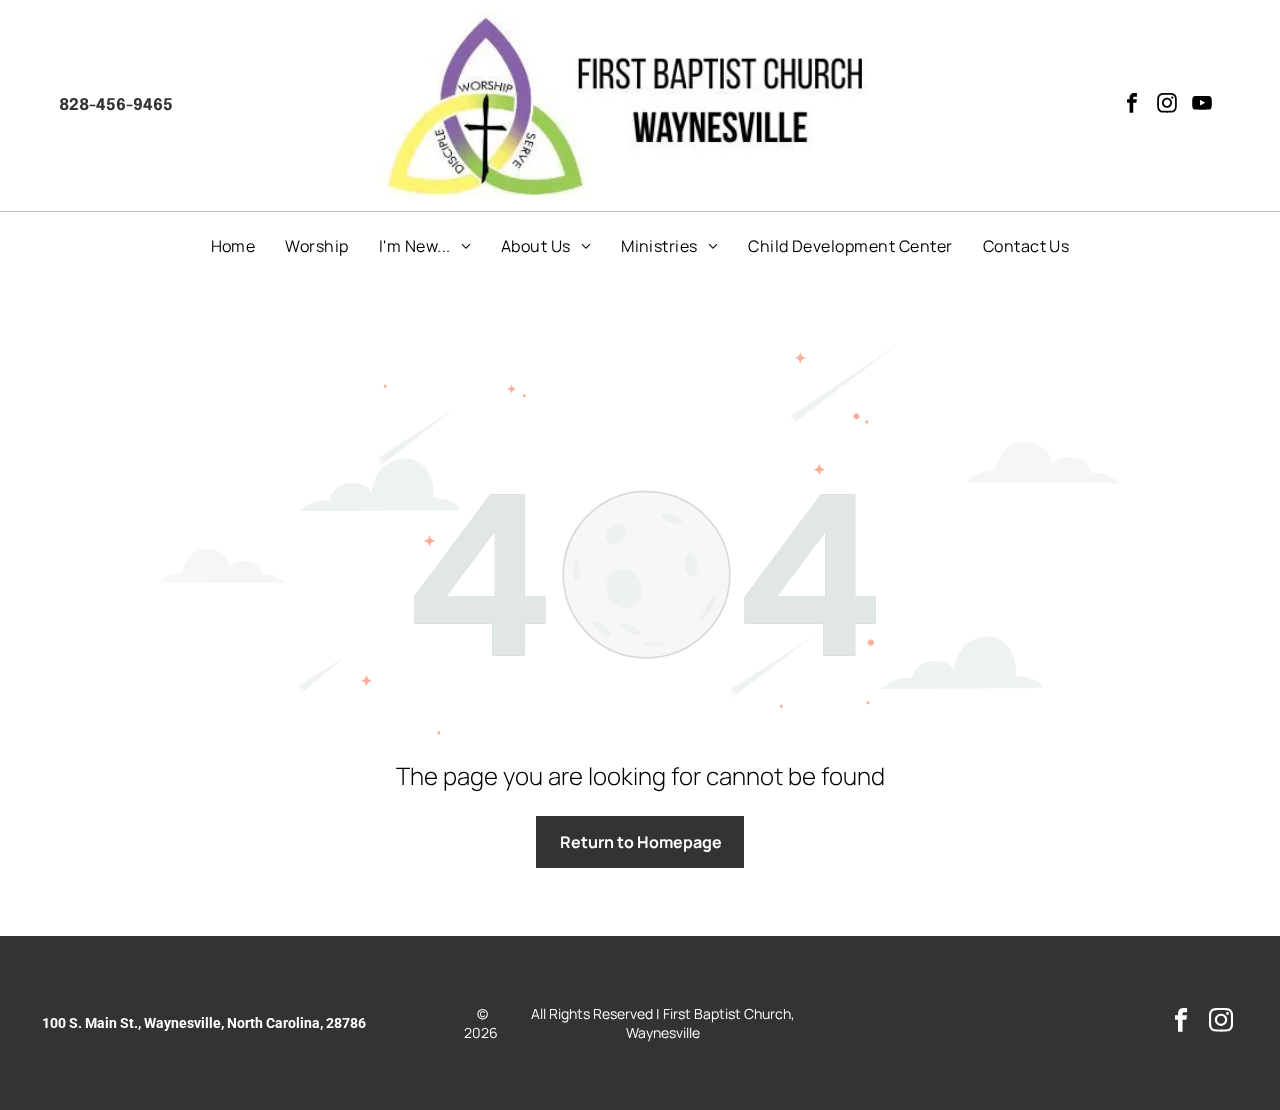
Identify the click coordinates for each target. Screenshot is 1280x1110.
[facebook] (1132, 105)
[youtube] (1202, 105)
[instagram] (1167, 105)
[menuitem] (233, 246)
